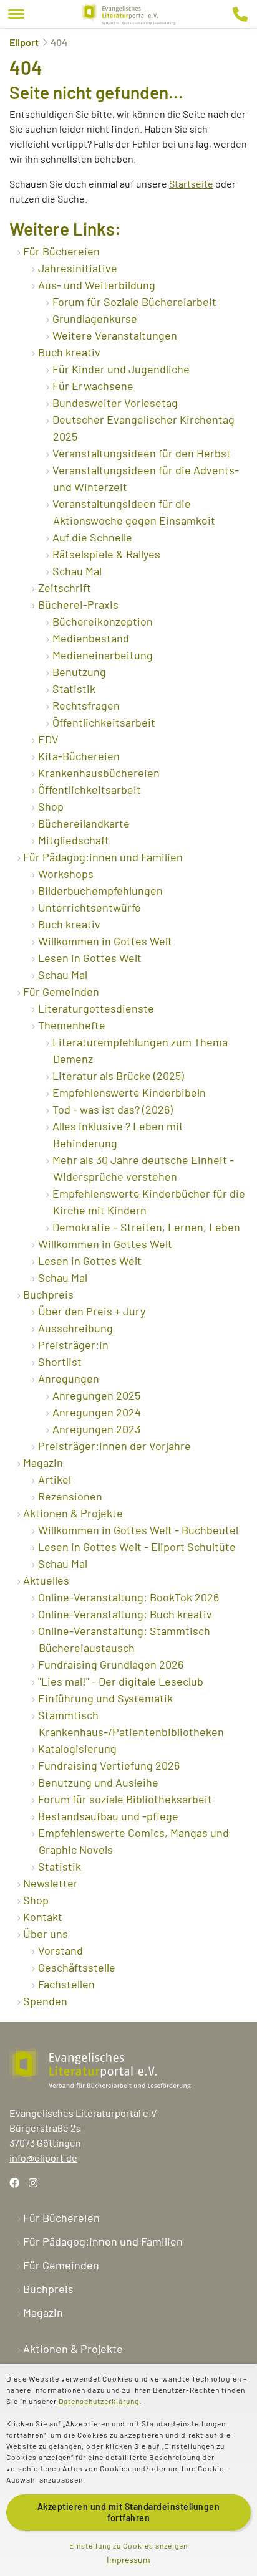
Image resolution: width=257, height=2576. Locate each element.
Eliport (24, 42)
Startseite (191, 184)
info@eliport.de (43, 2158)
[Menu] (16, 14)
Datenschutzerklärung (99, 2401)
